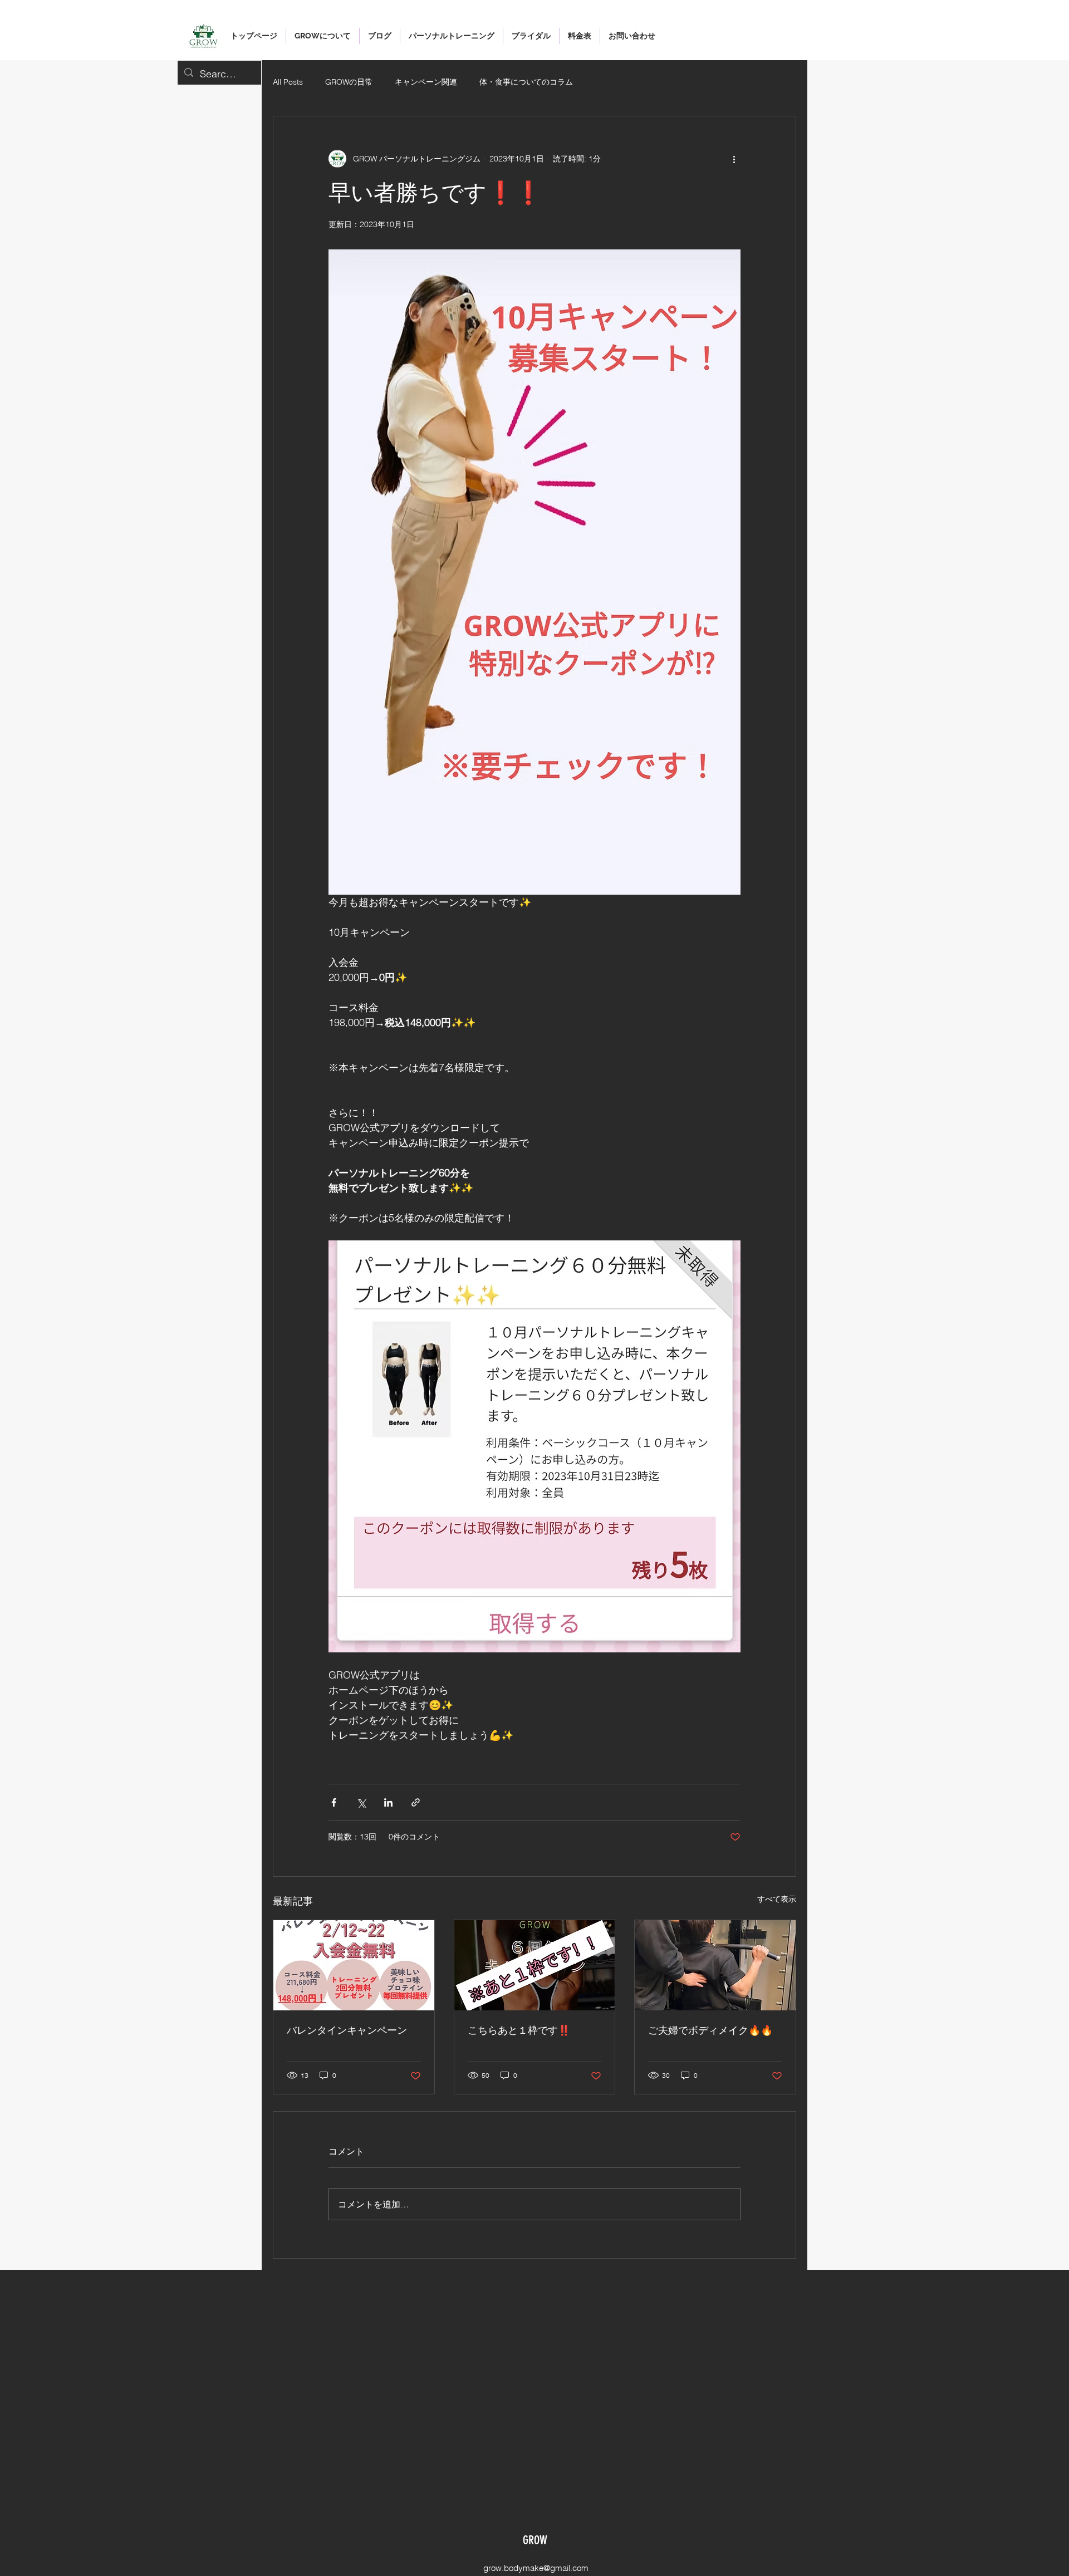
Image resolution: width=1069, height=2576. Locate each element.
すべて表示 (777, 1899)
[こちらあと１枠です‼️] (535, 1965)
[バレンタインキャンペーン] (354, 1965)
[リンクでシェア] (416, 1802)
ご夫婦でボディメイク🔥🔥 (710, 2030)
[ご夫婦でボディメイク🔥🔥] (715, 1965)
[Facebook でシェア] (334, 1802)
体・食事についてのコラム (526, 82)
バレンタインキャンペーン (347, 2030)
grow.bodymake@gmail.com (536, 2568)
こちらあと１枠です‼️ (519, 2030)
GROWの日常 (349, 82)
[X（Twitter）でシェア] (361, 1802)
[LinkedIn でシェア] (388, 1802)
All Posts (288, 82)
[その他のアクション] (734, 159)
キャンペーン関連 (426, 82)
